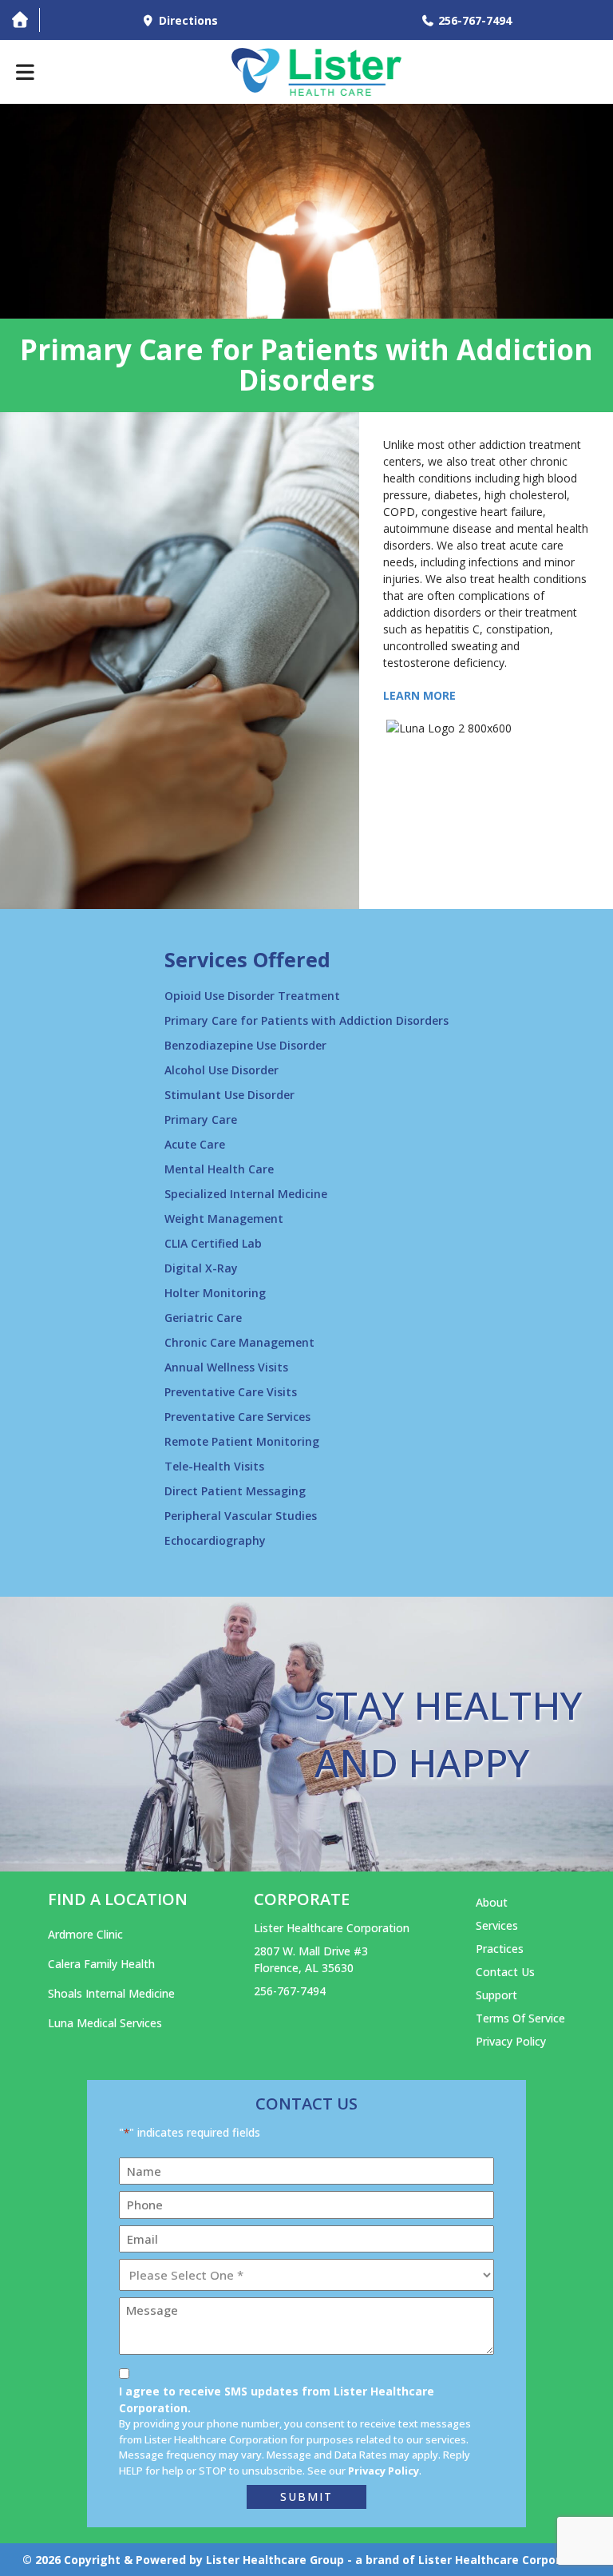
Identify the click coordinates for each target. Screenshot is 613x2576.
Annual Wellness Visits (226, 1367)
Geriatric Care (203, 1318)
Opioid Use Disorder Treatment (252, 996)
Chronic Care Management (239, 1342)
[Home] (20, 20)
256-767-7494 (290, 1991)
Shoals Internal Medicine (111, 1993)
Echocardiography (215, 1540)
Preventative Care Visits (231, 1392)
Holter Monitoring (215, 1293)
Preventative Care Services (237, 1417)
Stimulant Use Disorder (229, 1095)
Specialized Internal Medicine (246, 1194)
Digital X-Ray (201, 1268)
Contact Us (505, 1972)
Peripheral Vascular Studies (241, 1516)
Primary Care (201, 1119)
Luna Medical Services (105, 2023)
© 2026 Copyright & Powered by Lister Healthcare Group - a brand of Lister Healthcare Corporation (306, 2560)
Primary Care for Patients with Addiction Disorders (306, 1020)
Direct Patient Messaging (235, 1491)
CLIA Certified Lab (213, 1243)
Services (497, 1925)
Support (496, 1995)
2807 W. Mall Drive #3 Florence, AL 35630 (311, 1959)
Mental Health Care (219, 1169)
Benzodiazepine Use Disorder (245, 1045)
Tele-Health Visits (214, 1466)
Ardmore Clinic (85, 1934)
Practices (500, 1949)
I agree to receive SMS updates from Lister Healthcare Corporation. (277, 2399)
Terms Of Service (520, 2018)
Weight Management (224, 1219)
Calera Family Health (101, 1964)
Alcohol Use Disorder (221, 1070)
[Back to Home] (317, 72)
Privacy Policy (511, 2041)
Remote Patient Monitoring (242, 1441)
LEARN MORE (419, 695)
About (492, 1902)
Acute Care (195, 1144)
